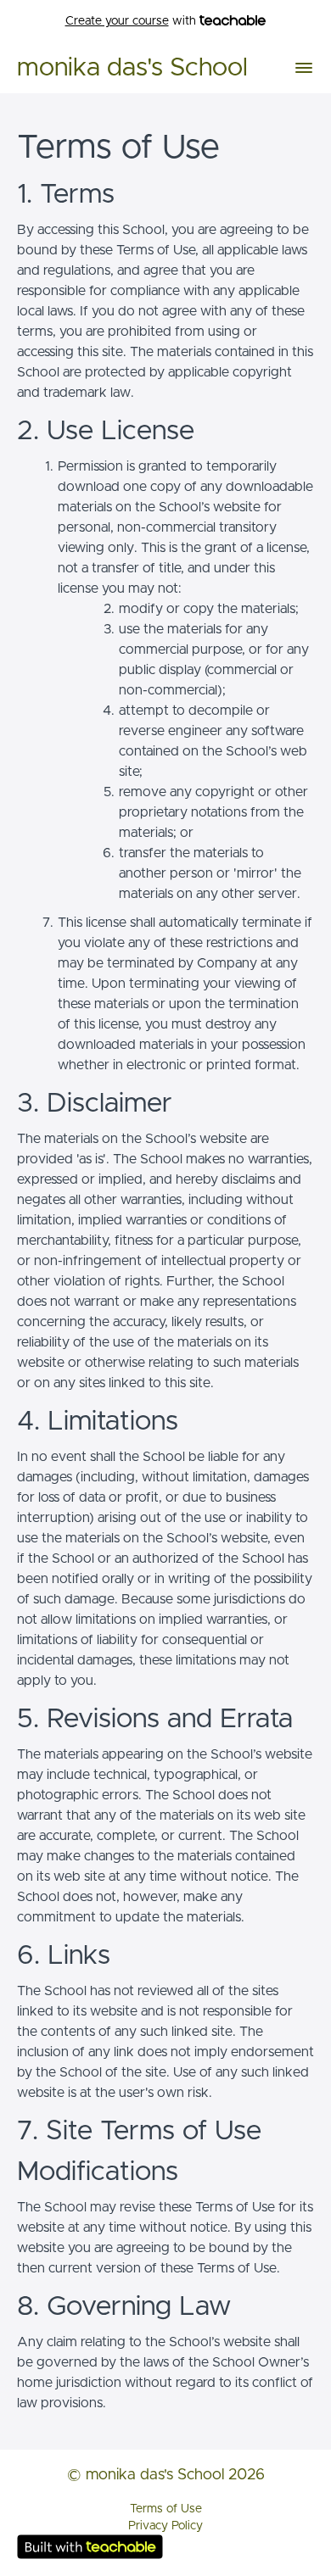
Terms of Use (166, 2509)
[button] (304, 68)
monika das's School (132, 68)
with (132, 21)
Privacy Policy (165, 2526)
